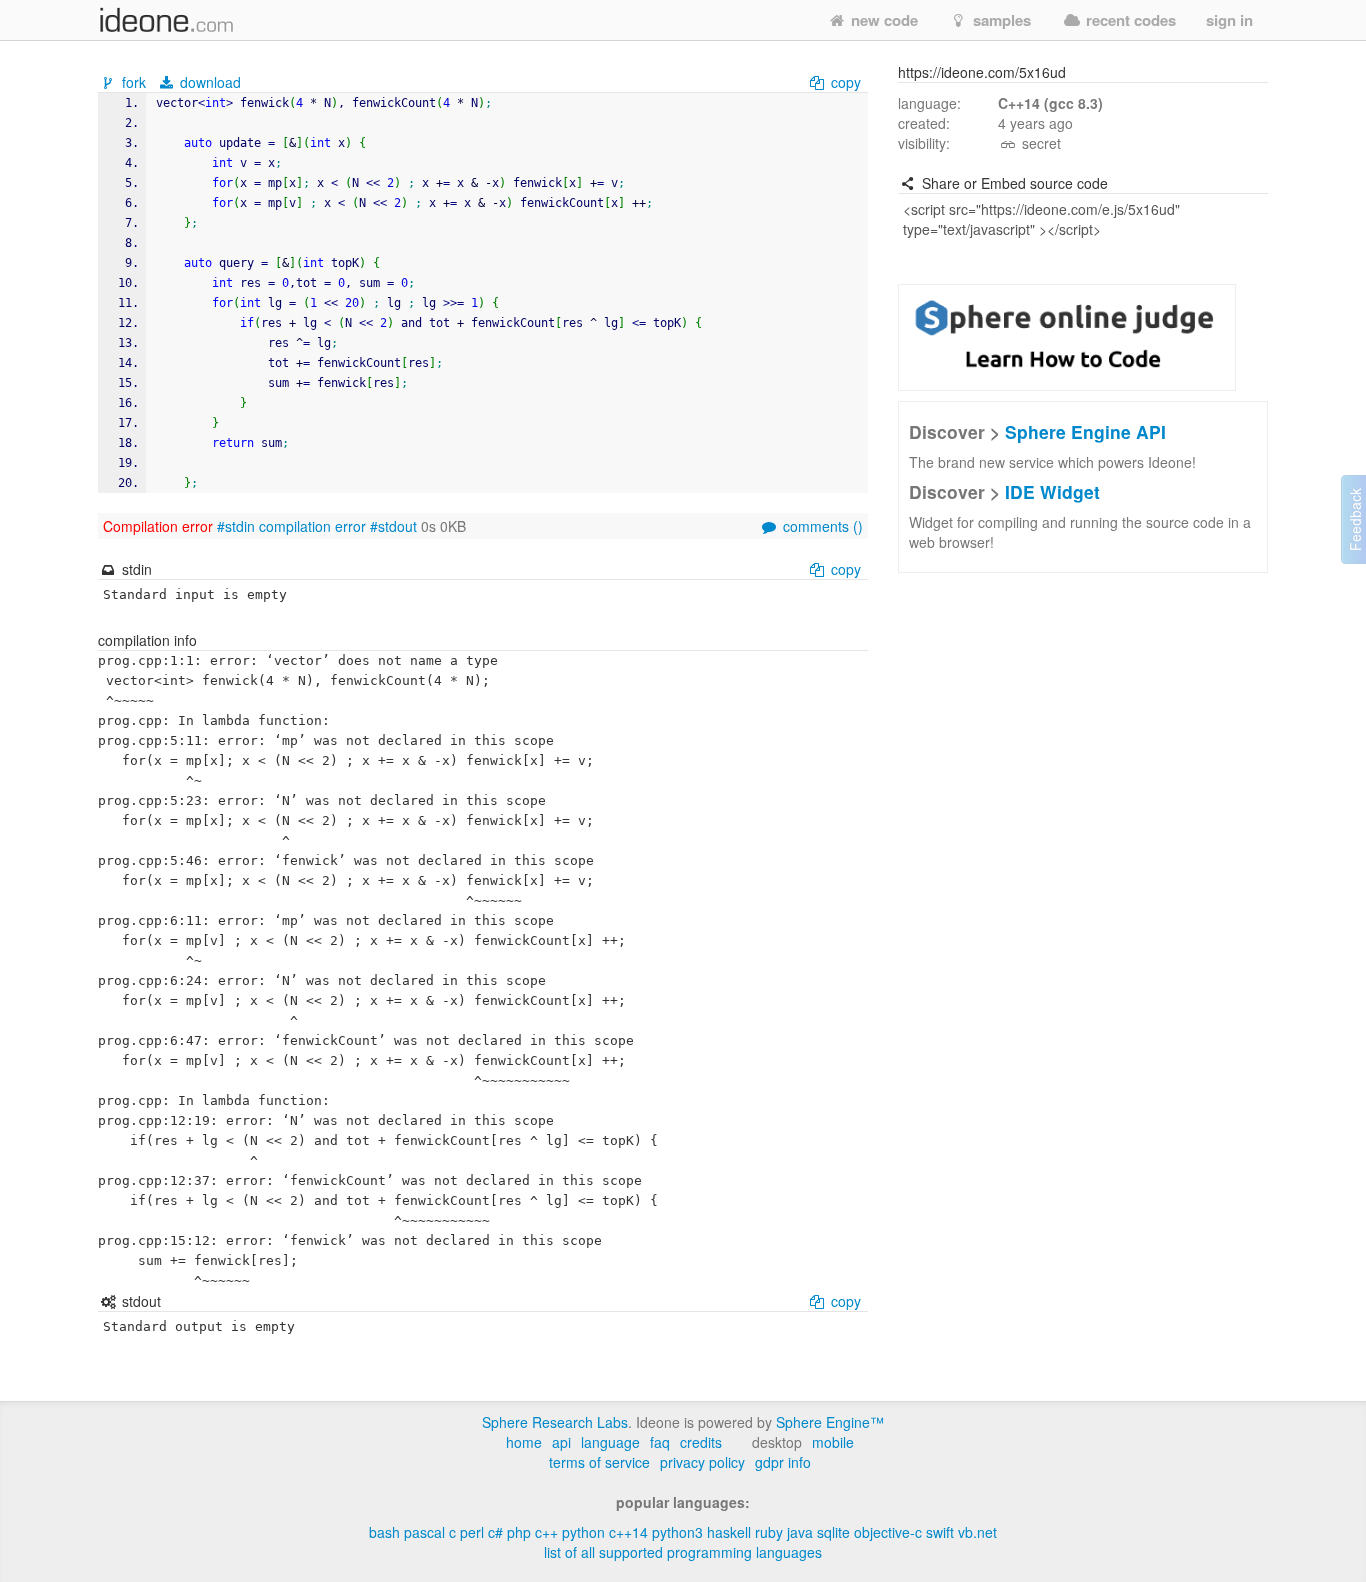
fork (134, 82)
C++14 (628, 1532)
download (208, 82)
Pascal (424, 1532)
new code (882, 20)
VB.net (977, 1532)
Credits (701, 1442)
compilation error (312, 526)
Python (583, 1532)
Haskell (729, 1532)
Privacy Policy (702, 1462)
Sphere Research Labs (555, 1422)
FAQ (660, 1442)
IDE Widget (1052, 491)
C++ (546, 1532)
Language (610, 1442)
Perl (472, 1532)
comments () (821, 526)
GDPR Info (783, 1462)
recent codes (1129, 20)
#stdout (393, 526)
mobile (833, 1442)
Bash (384, 1532)
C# (495, 1532)
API (561, 1442)
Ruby (769, 1532)
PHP (519, 1532)
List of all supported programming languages (683, 1552)
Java (800, 1532)
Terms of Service (599, 1462)
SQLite (833, 1532)
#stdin (236, 526)
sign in (1229, 20)
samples (1000, 20)
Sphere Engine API (1085, 431)
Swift (940, 1532)
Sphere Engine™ (830, 1422)
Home (524, 1442)
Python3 (677, 1532)
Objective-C (888, 1532)
